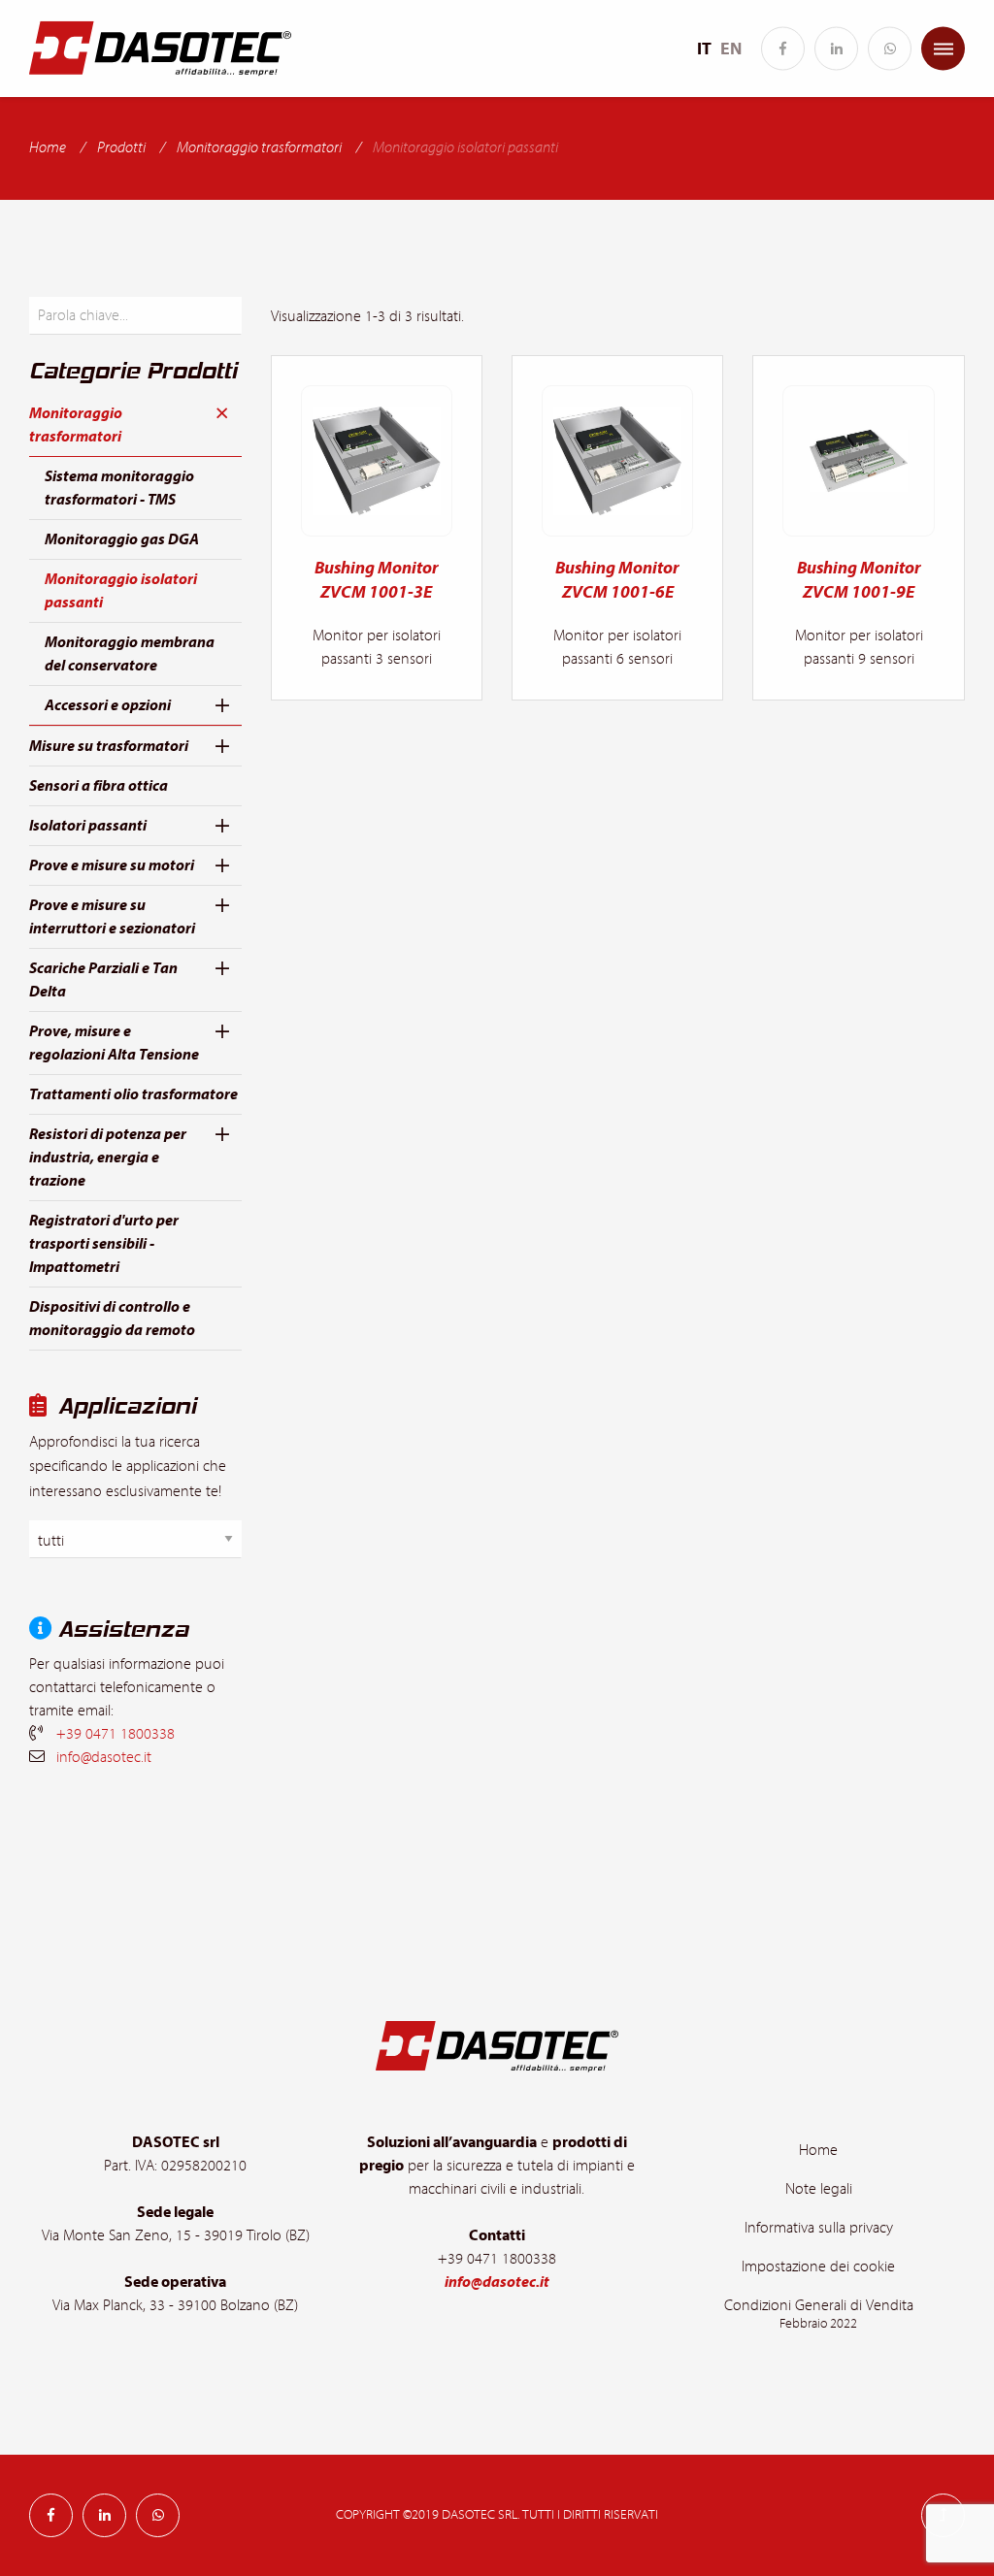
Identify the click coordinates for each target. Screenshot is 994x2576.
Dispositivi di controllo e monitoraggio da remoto (112, 1319)
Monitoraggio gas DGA (122, 539)
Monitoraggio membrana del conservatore (130, 654)
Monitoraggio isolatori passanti (121, 591)
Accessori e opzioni (108, 705)
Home (48, 147)
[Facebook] (783, 49)
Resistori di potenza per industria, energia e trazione (108, 1158)
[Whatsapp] (890, 49)
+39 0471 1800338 (116, 1734)
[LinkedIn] (836, 49)
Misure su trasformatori (109, 746)
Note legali (819, 2189)
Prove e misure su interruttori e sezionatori (112, 917)
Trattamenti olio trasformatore (133, 1094)
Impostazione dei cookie (818, 2266)
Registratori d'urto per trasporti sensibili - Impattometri (104, 1244)
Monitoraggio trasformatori (259, 147)
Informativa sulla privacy (819, 2228)
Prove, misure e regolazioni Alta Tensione (114, 1043)
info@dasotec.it (104, 1757)
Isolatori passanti (88, 826)
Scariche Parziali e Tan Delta (103, 980)
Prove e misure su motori (112, 865)
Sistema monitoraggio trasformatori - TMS (119, 488)
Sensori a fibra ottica (99, 786)
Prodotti (121, 147)
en (731, 49)
